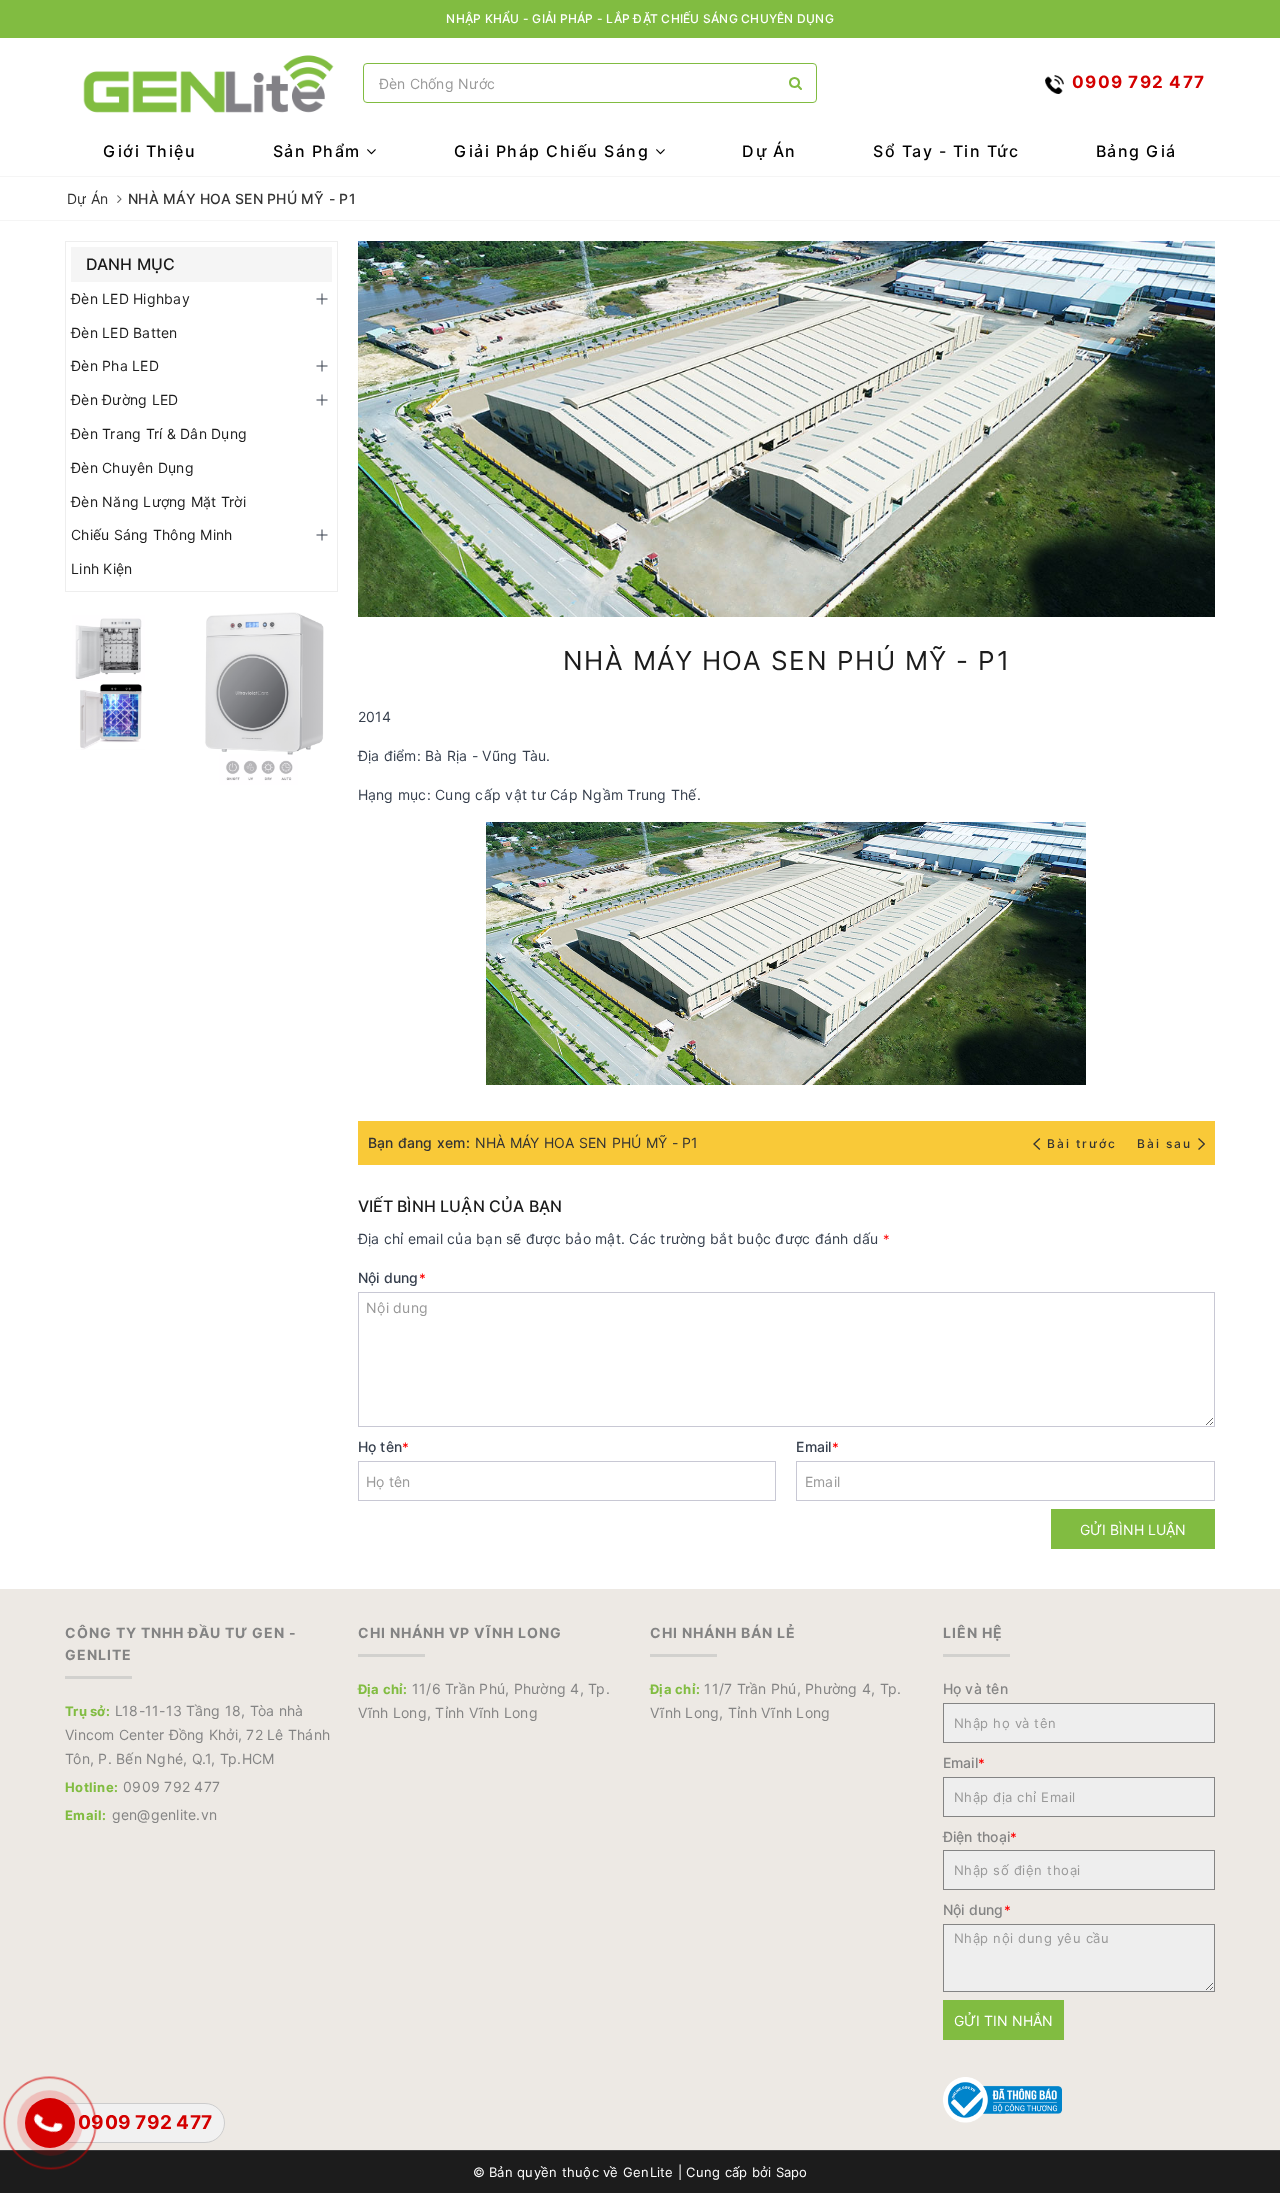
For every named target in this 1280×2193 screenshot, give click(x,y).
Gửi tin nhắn (1003, 2020)
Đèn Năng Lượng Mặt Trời (158, 501)
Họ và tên (975, 1688)
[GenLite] (209, 83)
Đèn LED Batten (124, 332)
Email (817, 1446)
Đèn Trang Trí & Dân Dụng (159, 433)
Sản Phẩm (320, 151)
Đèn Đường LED (124, 399)
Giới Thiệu (149, 151)
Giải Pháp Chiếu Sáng (554, 151)
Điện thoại (980, 1836)
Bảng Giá (1136, 151)
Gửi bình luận (1133, 1529)
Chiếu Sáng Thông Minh (151, 534)
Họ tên (384, 1446)
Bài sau (1164, 1143)
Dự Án (769, 151)
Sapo (792, 2172)
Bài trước (1084, 1143)
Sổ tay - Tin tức (946, 151)
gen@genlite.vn (165, 1814)
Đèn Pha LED (115, 365)
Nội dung (392, 1277)
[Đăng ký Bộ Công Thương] (1003, 2098)
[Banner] (201, 694)
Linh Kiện (101, 568)
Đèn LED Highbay (130, 298)
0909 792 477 (171, 1786)
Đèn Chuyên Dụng (132, 467)
